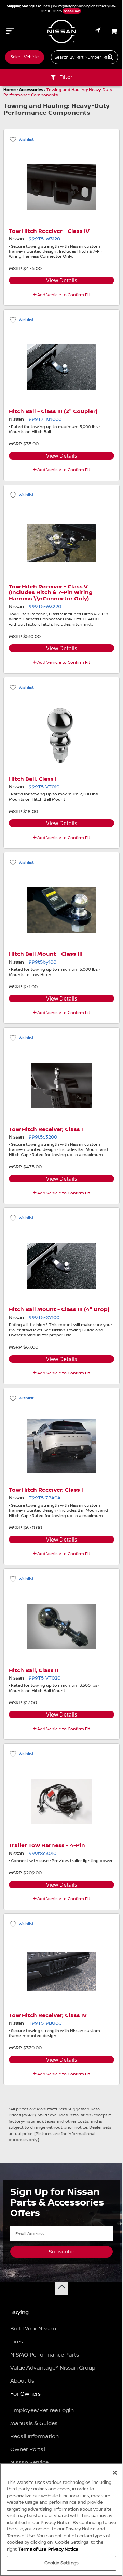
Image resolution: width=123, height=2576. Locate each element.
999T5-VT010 (44, 787)
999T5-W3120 (44, 239)
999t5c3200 (43, 1137)
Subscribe (61, 2252)
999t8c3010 (43, 1854)
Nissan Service (29, 2462)
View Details (62, 280)
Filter (66, 77)
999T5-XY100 (44, 1318)
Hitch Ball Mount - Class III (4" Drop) (59, 1310)
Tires (17, 2342)
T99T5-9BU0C (45, 2023)
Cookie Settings (61, 2563)
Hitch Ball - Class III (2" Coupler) (53, 411)
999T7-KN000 (45, 419)
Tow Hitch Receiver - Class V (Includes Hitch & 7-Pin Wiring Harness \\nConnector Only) (51, 593)
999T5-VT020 (45, 1678)
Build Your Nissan (33, 2329)
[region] (61, 2520)
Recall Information (35, 2436)
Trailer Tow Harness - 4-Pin (47, 1845)
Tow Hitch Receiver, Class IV (48, 2016)
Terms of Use (32, 2549)
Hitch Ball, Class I (33, 779)
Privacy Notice (63, 2549)
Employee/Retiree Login (42, 2410)
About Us (22, 2381)
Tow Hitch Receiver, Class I (46, 1129)
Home (10, 90)
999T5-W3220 (45, 607)
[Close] (115, 2473)
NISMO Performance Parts (45, 2355)
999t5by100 (43, 962)
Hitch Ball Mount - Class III (46, 954)
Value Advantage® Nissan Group (53, 2368)
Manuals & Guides (34, 2423)
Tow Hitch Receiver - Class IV (49, 231)
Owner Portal (28, 2449)
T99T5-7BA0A (45, 1498)
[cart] (114, 31)
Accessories (31, 90)
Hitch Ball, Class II (34, 1670)
